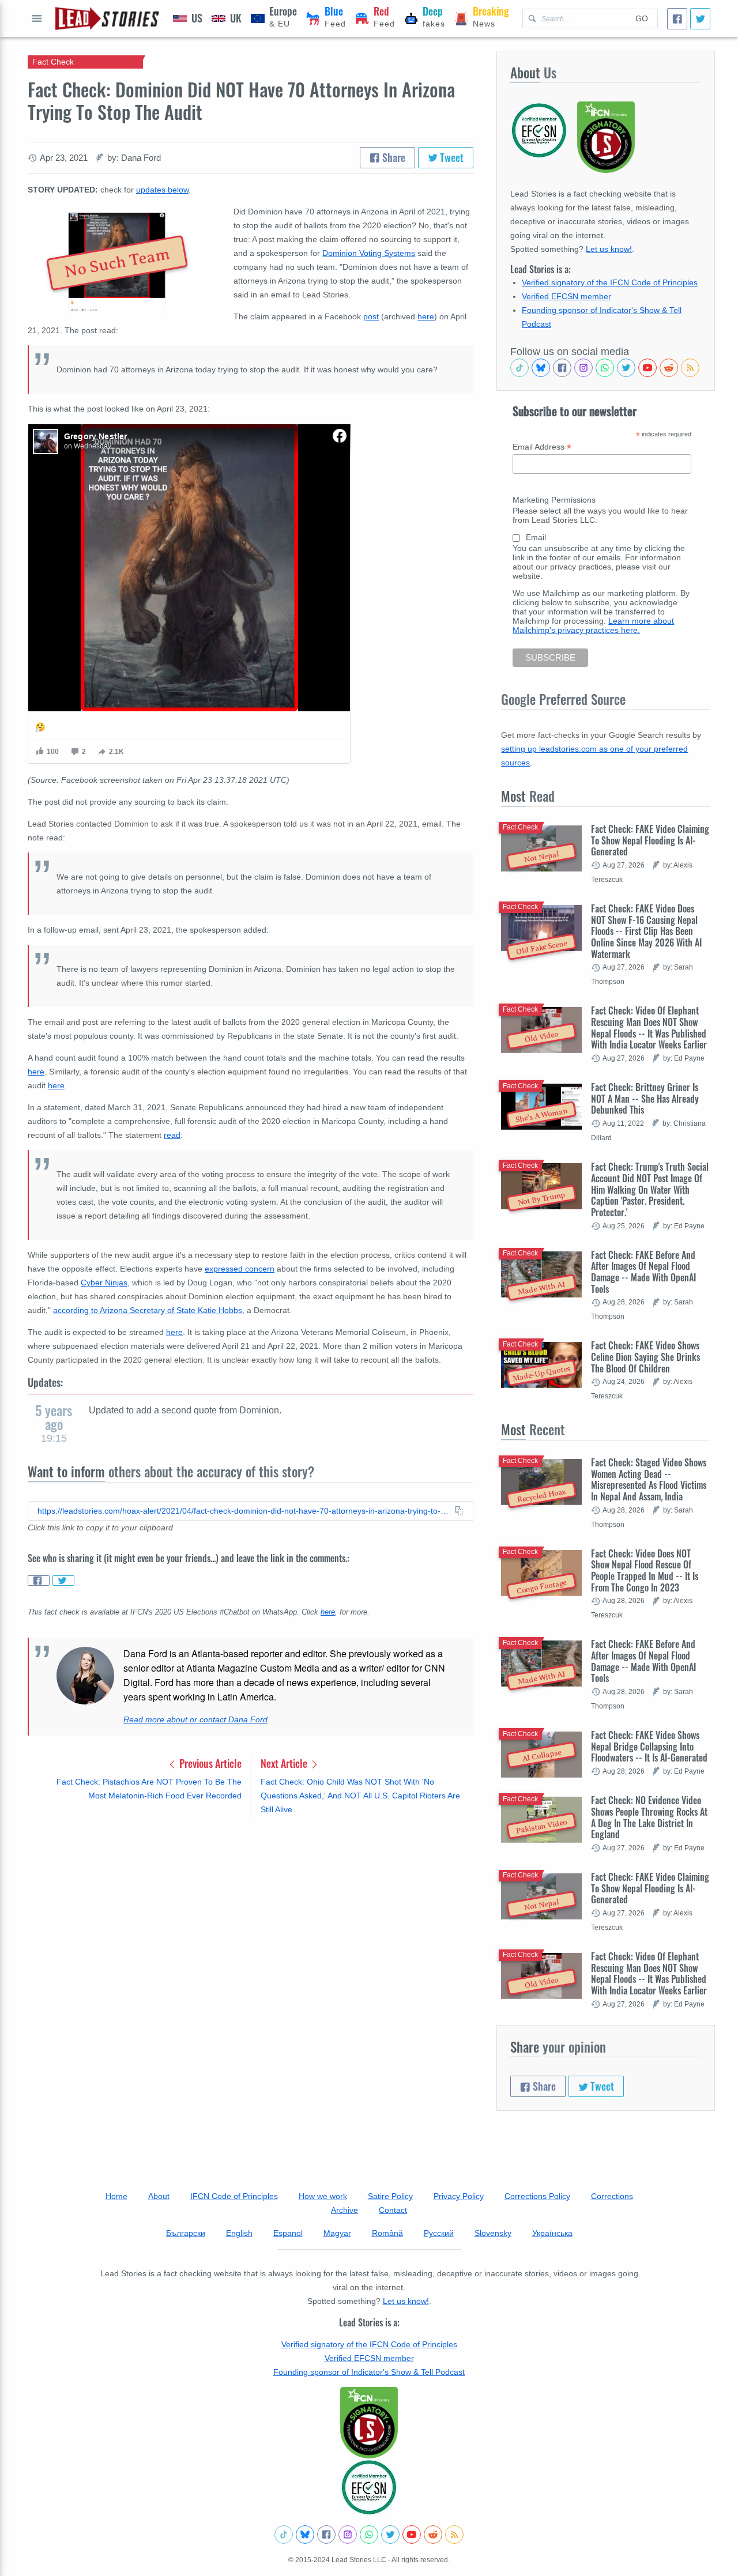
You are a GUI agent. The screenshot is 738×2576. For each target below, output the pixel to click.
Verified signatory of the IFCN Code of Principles (610, 282)
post (371, 316)
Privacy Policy (459, 2196)
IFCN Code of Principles (234, 2196)
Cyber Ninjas (104, 1283)
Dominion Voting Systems (369, 253)
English (239, 2233)
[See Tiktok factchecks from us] (519, 368)
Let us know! (609, 249)
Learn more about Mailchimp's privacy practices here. (593, 625)
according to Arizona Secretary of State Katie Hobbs (148, 1310)
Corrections (612, 2196)
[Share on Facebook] (39, 1581)
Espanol (288, 2233)
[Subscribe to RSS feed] (690, 368)
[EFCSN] (369, 2487)
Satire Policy (390, 2196)
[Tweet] (700, 19)
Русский (439, 2233)
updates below (162, 190)
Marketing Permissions (554, 500)
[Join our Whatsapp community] (605, 368)
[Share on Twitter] (63, 1581)
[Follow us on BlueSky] (541, 368)
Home (116, 2196)
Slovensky (493, 2233)
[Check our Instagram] (583, 368)
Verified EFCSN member (566, 296)
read (172, 1135)
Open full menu (37, 18)
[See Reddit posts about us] (669, 368)
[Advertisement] (251, 1918)
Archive (344, 2210)
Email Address (542, 447)
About (159, 2196)
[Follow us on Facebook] (562, 368)
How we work (323, 2196)
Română (387, 2233)
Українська (552, 2233)
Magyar (337, 2233)
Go (642, 18)
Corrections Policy (537, 2196)
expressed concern (240, 1269)
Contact (393, 2210)
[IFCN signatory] (369, 2423)
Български (186, 2233)
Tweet (451, 157)
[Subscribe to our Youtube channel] (647, 368)
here (426, 316)
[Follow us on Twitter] (626, 368)
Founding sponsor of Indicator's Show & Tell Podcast (369, 2372)
